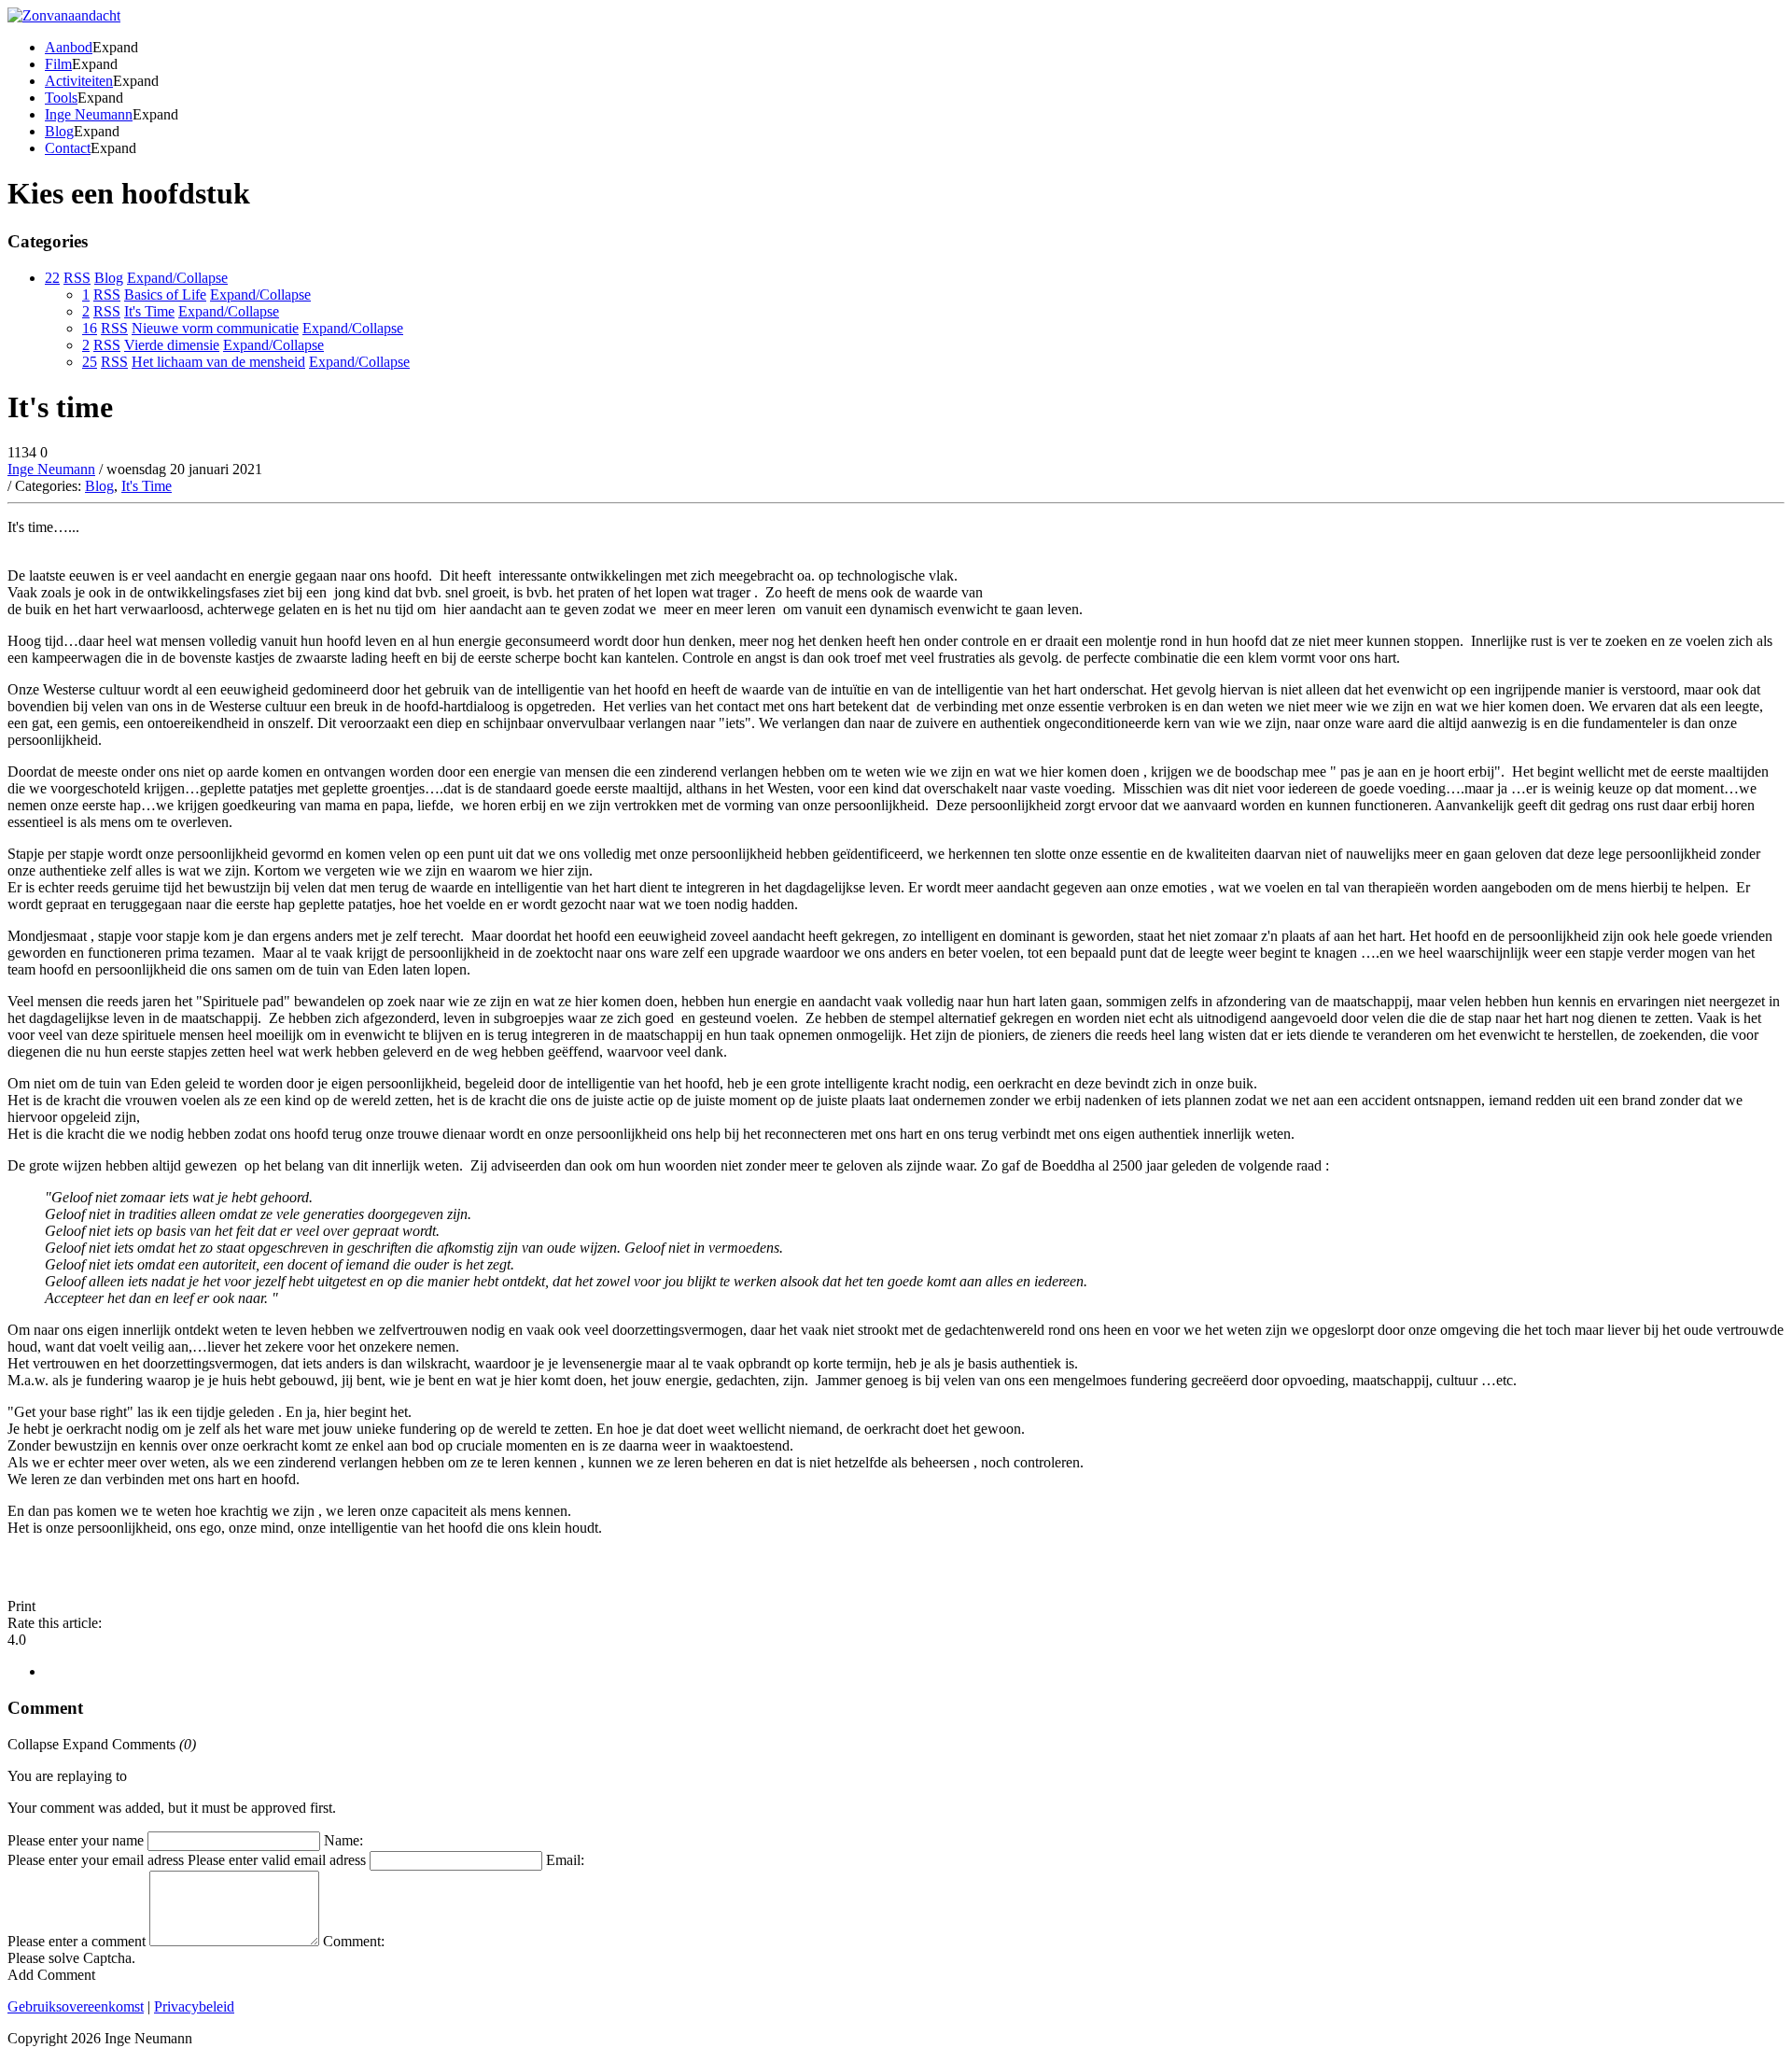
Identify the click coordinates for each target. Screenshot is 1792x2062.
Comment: (354, 1941)
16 (90, 328)
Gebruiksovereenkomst (76, 2006)
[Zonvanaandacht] (64, 15)
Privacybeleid (194, 2006)
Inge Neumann (51, 469)
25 (90, 362)
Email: (565, 1860)
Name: (343, 1840)
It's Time (147, 486)
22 (52, 278)
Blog (99, 486)
